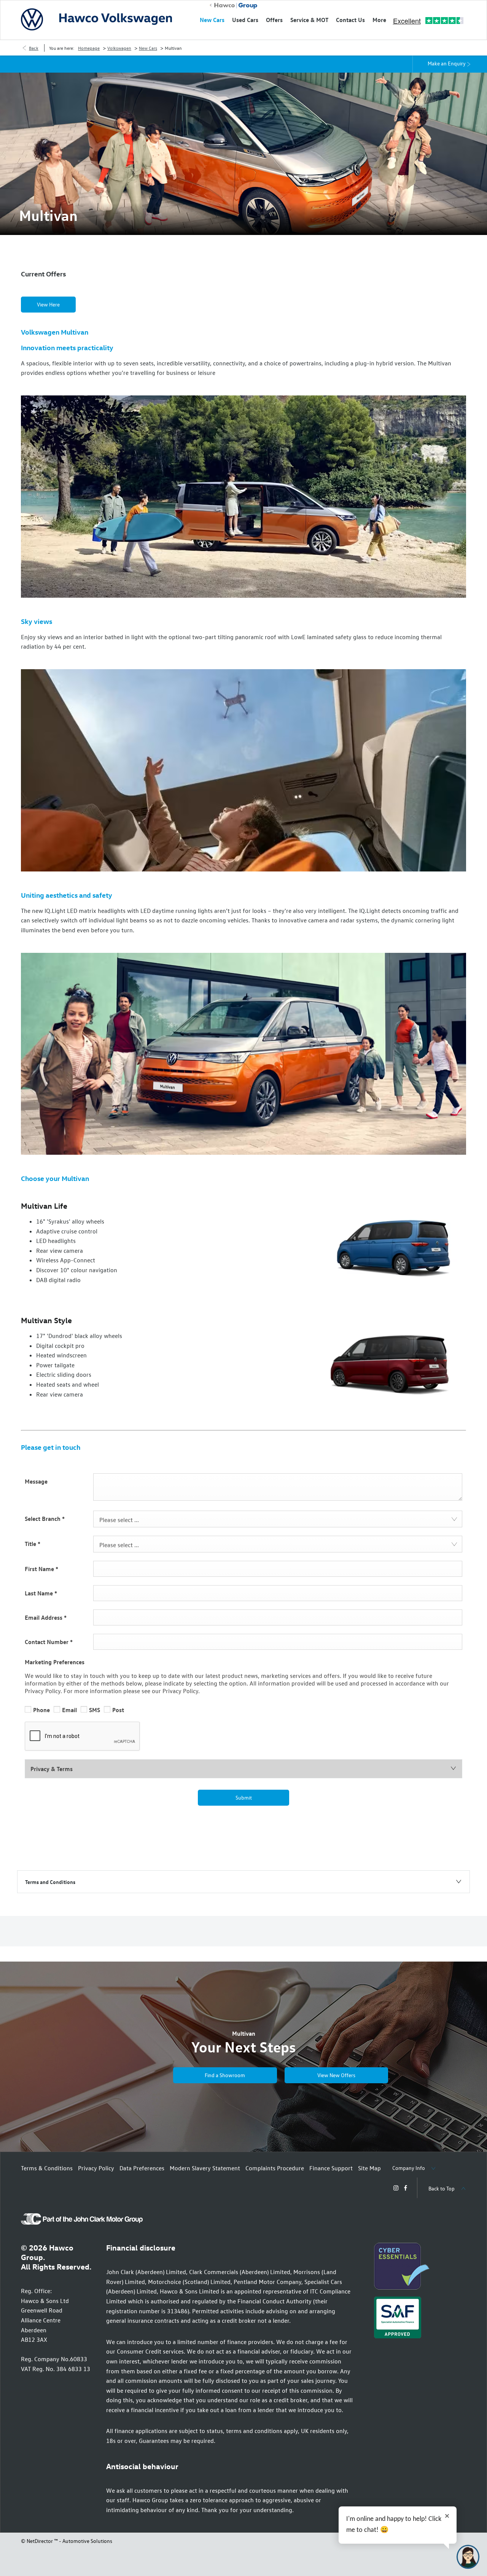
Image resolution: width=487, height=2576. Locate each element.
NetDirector (40, 2541)
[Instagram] (396, 2188)
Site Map (369, 2168)
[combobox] (278, 1519)
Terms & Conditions (47, 2168)
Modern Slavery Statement (205, 2168)
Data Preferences (142, 2168)
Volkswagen (119, 48)
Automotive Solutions (87, 2541)
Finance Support (331, 2168)
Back (34, 48)
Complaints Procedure (275, 2168)
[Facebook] (406, 2188)
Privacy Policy (96, 2168)
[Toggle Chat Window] (468, 2557)
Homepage (89, 48)
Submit (244, 1797)
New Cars (148, 48)
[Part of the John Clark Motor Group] (82, 2222)
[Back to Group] (234, 6)
